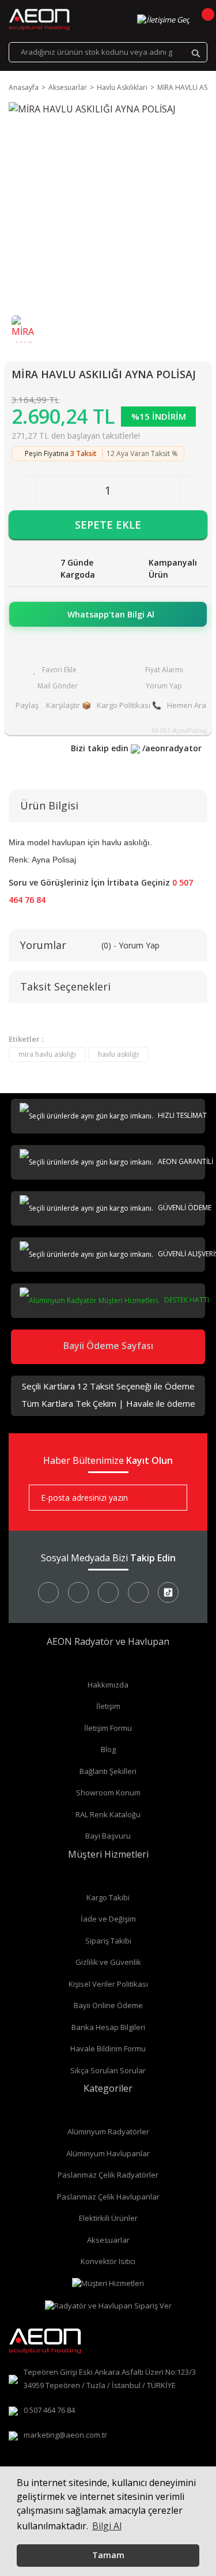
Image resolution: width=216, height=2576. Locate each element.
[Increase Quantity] (190, 490)
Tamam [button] (108, 2555)
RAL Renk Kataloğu (108, 1814)
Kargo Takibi (108, 1897)
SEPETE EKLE (108, 525)
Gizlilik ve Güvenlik (108, 1962)
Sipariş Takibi (108, 1941)
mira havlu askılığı (47, 1054)
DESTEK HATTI (186, 1300)
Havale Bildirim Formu (108, 2048)
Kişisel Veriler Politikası (108, 1984)
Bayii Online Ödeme (108, 2005)
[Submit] (170, 1498)
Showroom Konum (108, 1792)
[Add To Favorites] (55, 670)
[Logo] (39, 20)
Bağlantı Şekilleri (108, 1771)
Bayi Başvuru (108, 1836)
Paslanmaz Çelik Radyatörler (108, 2175)
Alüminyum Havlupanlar (108, 2153)
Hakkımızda (108, 1685)
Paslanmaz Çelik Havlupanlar (108, 2197)
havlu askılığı (118, 1054)
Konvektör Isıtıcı (108, 2261)
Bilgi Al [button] (107, 2526)
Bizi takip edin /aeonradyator (136, 748)
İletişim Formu (108, 1728)
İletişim (108, 1706)
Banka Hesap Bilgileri (108, 2027)
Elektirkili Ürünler (108, 2218)
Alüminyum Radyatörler (108, 2131)
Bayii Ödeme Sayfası (108, 1346)
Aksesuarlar (108, 2240)
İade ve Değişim (108, 1919)
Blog (108, 1749)
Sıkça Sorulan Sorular (108, 2070)
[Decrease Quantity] (26, 490)
